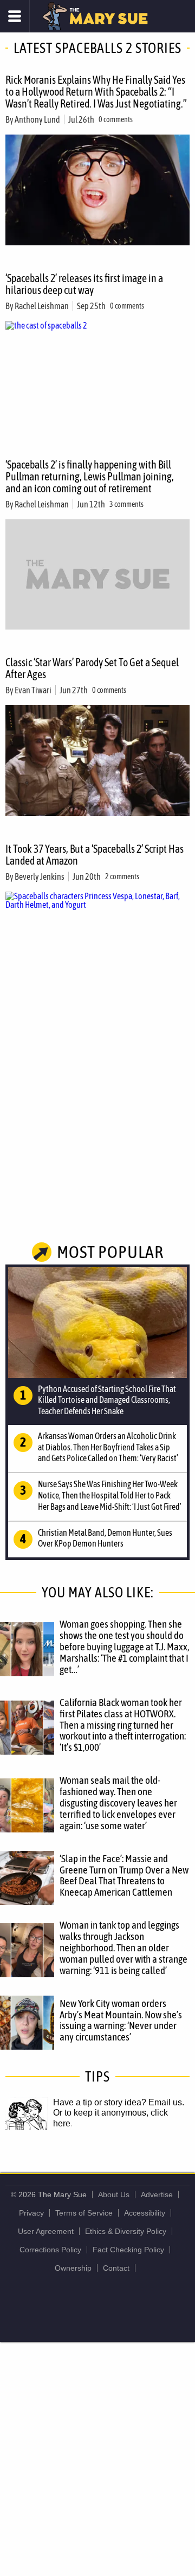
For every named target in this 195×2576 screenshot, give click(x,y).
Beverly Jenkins (40, 876)
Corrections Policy (50, 2250)
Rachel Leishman (42, 306)
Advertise (157, 2194)
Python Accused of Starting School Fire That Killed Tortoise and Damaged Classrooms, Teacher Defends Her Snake (107, 1400)
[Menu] (15, 16)
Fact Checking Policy (128, 2250)
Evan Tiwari (33, 690)
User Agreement (46, 2231)
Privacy (31, 2213)
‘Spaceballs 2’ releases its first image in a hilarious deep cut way (84, 284)
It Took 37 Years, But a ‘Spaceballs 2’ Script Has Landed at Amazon (95, 855)
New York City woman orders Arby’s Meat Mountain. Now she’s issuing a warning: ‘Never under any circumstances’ (121, 2020)
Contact (116, 2268)
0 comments (116, 119)
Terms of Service (84, 2213)
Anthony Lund (37, 119)
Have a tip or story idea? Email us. (119, 2102)
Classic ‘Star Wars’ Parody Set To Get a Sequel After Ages (92, 668)
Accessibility (145, 2213)
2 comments (122, 876)
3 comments (126, 504)
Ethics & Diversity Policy (126, 2231)
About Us (114, 2194)
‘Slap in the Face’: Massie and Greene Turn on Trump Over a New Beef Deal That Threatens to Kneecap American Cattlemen (124, 1875)
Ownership (73, 2268)
